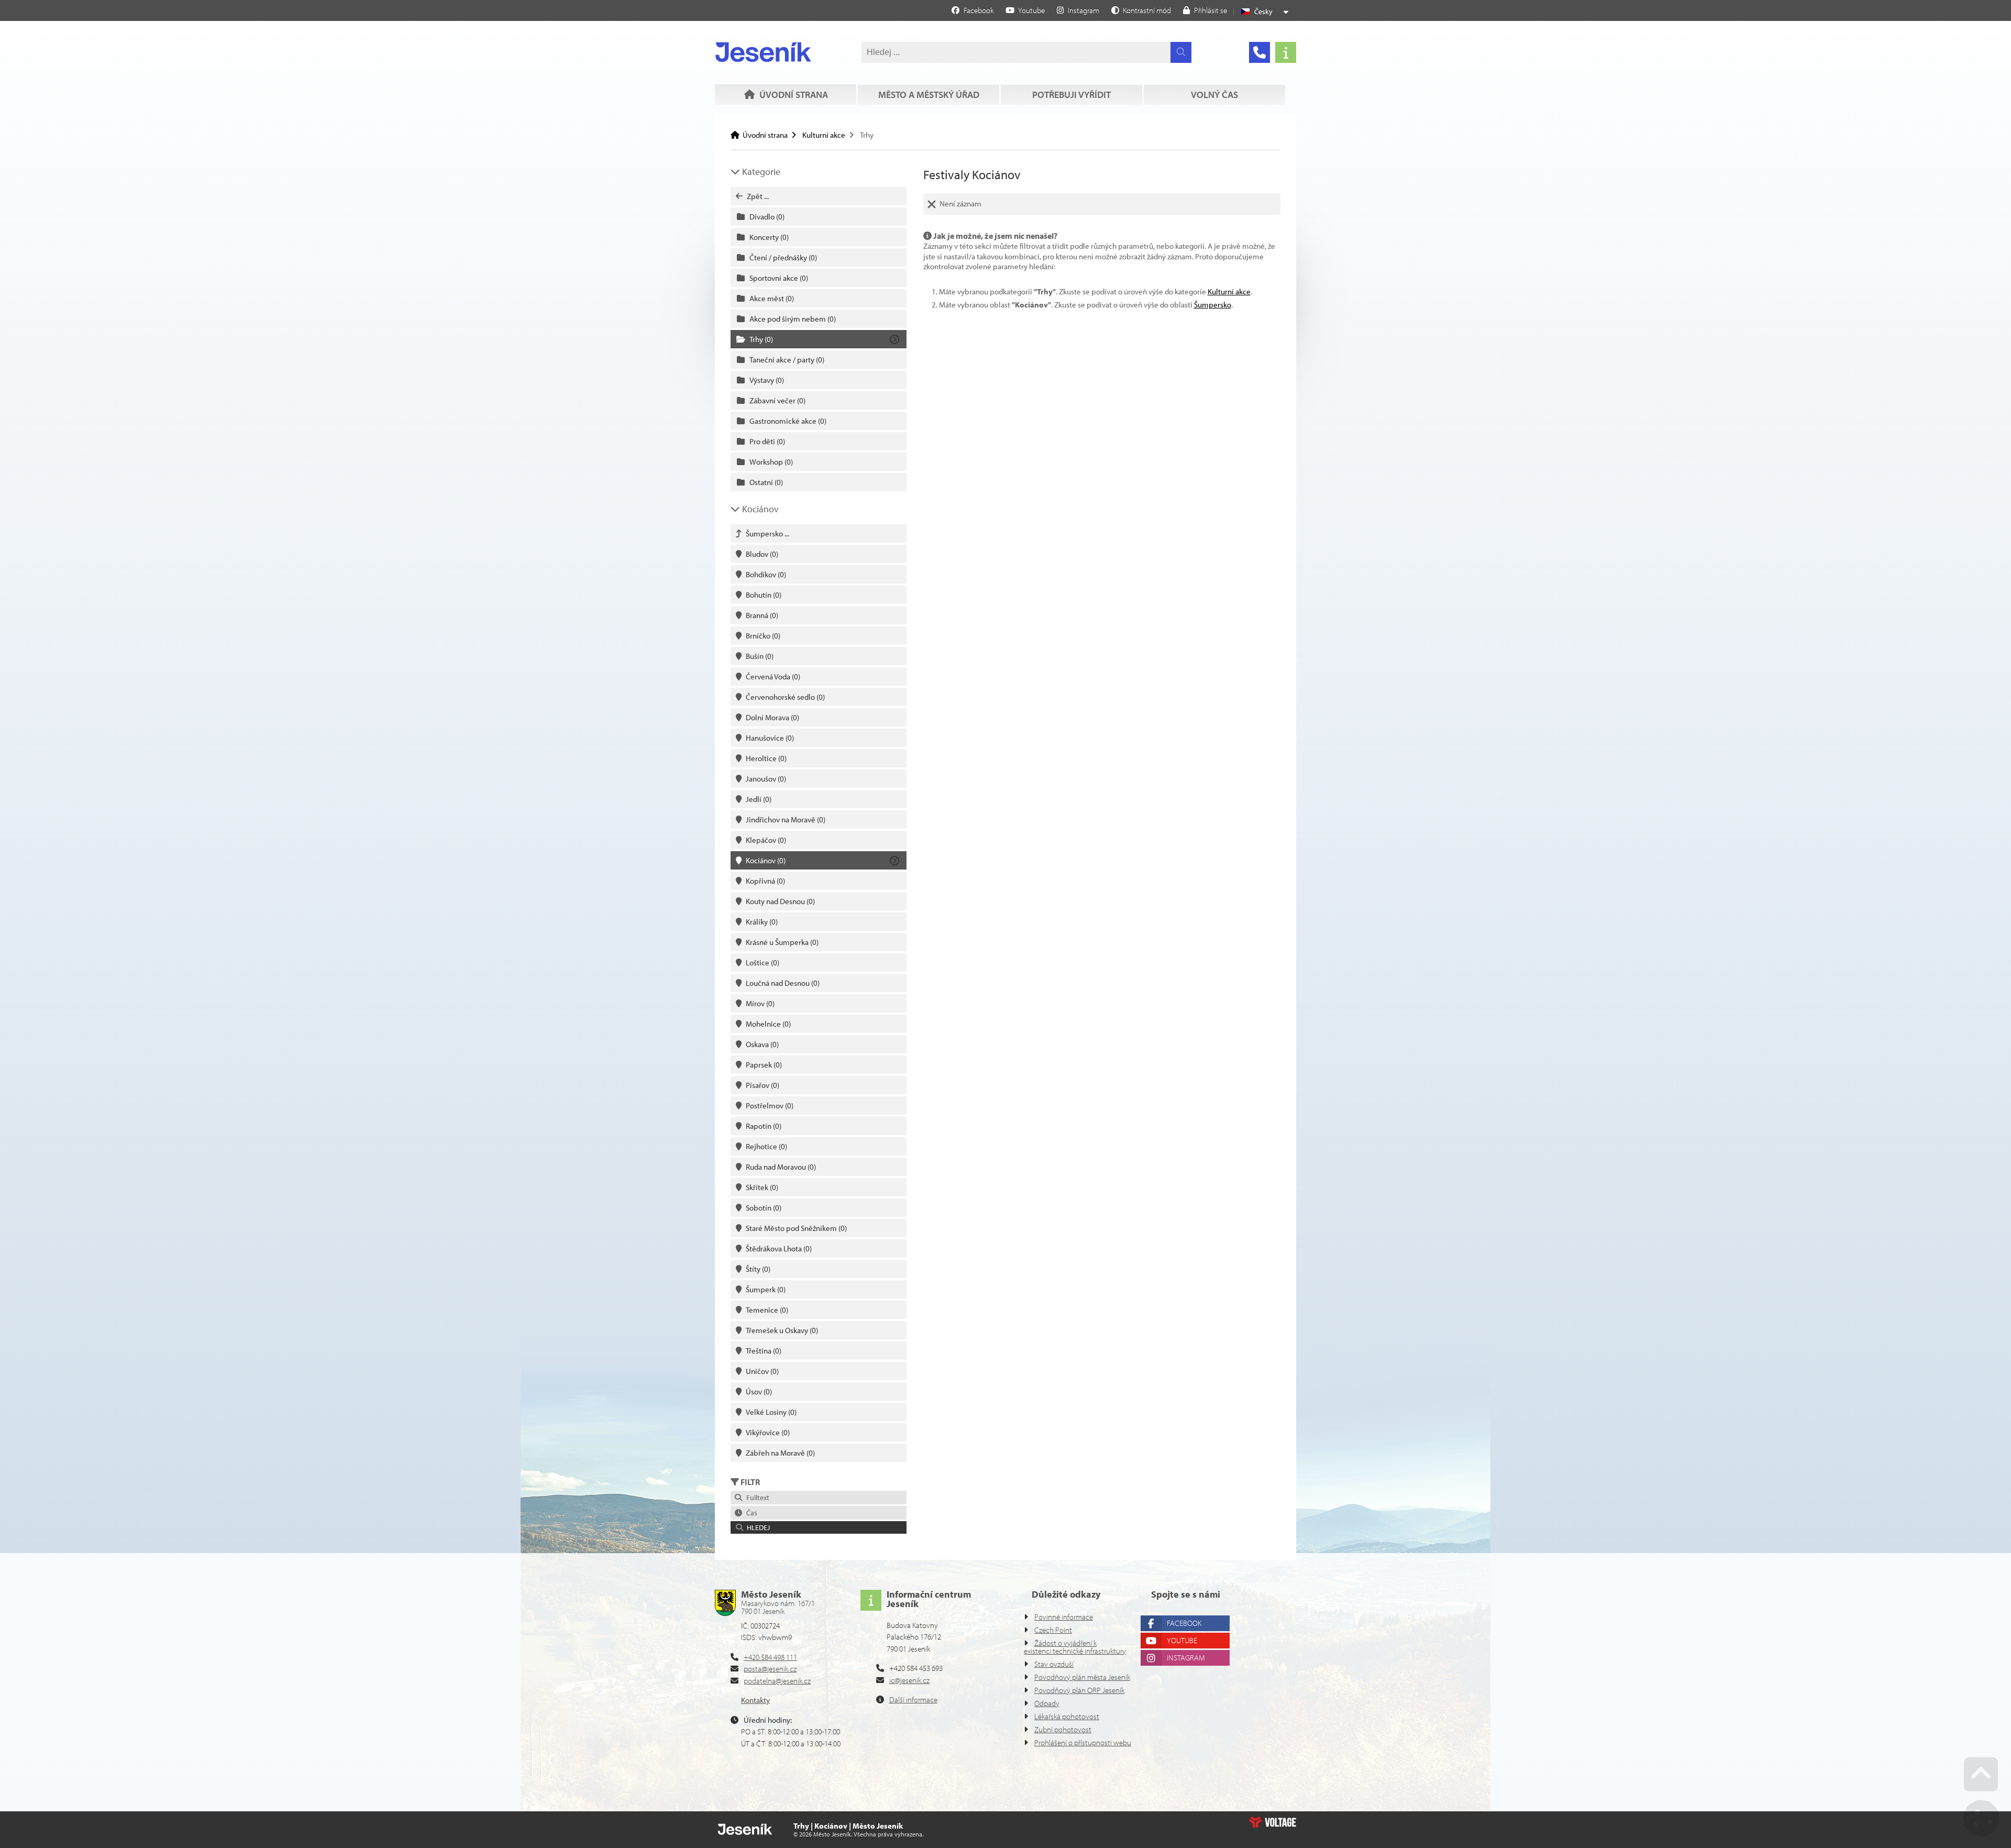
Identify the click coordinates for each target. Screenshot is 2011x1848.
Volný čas (1214, 95)
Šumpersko (1213, 305)
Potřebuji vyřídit (1071, 95)
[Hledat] (1181, 52)
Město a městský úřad (929, 95)
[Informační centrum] (1286, 52)
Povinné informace (1064, 1617)
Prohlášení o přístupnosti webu (1083, 1742)
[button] (1141, 10)
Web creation (1273, 1822)
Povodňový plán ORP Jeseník (1079, 1690)
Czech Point (1053, 1630)
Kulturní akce (824, 135)
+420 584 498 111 (770, 1657)
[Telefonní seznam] (1259, 52)
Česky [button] (1263, 12)
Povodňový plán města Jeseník (1082, 1677)
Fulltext (756, 1498)
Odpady (1047, 1703)
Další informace (913, 1699)
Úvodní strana (763, 52)
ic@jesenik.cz (909, 1680)
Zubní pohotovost (1063, 1729)
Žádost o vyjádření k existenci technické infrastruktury (1075, 1647)
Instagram (1186, 1658)
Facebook (1184, 1623)
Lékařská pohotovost (1067, 1716)
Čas (750, 1513)
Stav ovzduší (1054, 1664)
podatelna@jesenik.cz (777, 1681)
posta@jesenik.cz (770, 1669)
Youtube (1182, 1640)
